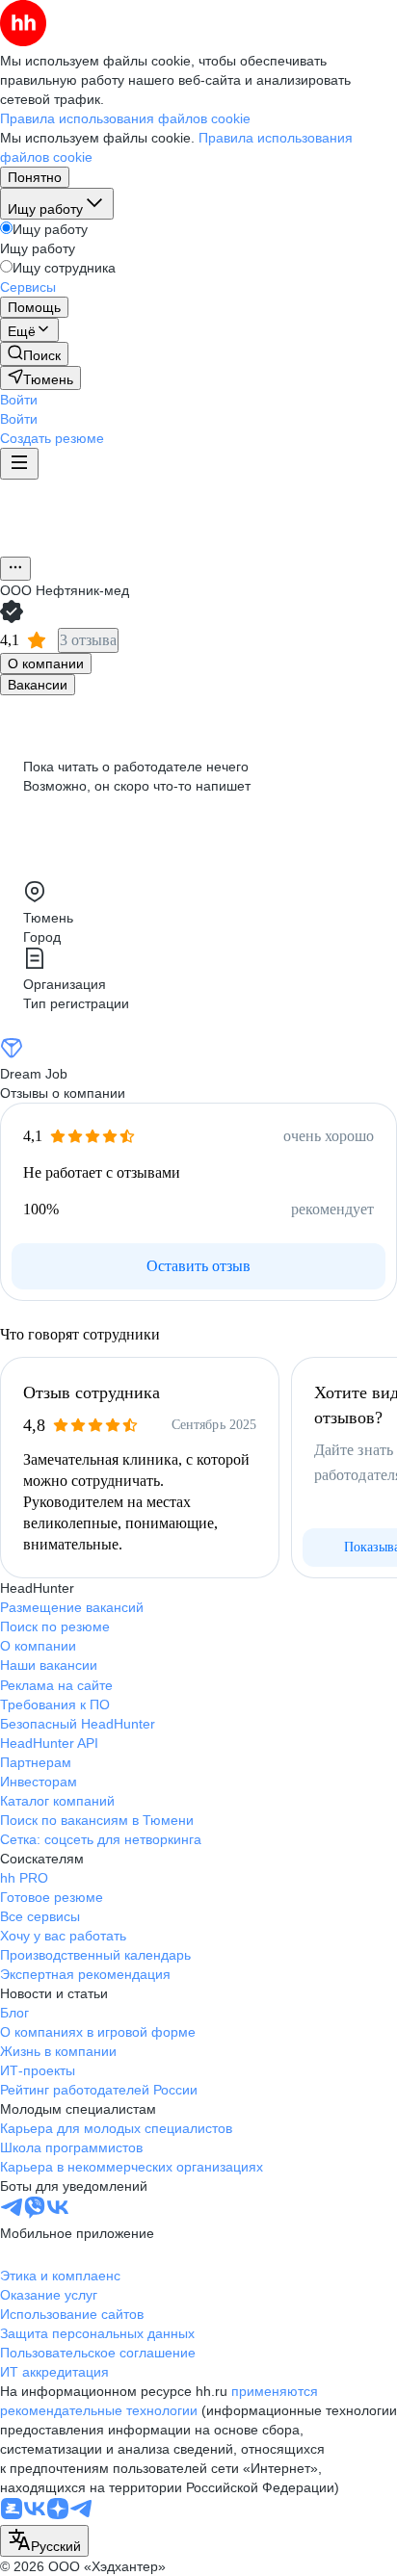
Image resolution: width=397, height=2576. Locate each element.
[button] (19, 400)
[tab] (46, 664)
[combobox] (44, 2541)
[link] (34, 354)
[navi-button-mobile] (19, 464)
